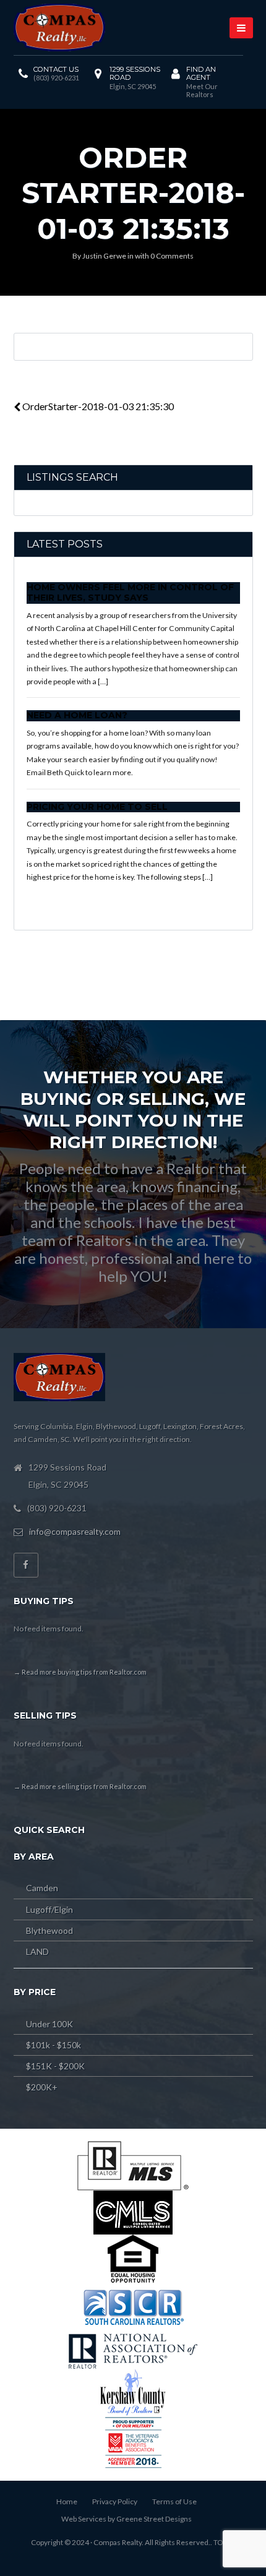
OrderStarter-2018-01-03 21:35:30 (97, 406)
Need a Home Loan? (77, 715)
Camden (42, 1888)
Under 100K (49, 2024)
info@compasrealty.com (75, 1531)
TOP (221, 2542)
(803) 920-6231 (56, 78)
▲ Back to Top (219, 2514)
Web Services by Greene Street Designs (127, 2519)
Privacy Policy (115, 2501)
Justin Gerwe (104, 256)
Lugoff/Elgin (49, 1909)
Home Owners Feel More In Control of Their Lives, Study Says (130, 593)
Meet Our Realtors (202, 90)
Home (67, 2501)
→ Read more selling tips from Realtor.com (80, 1786)
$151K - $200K (55, 2066)
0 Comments (172, 256)
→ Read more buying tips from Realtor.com (80, 1672)
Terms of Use (174, 2501)
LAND (37, 1951)
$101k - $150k (54, 2045)
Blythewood (49, 1930)
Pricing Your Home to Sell (97, 807)
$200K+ (42, 2087)
